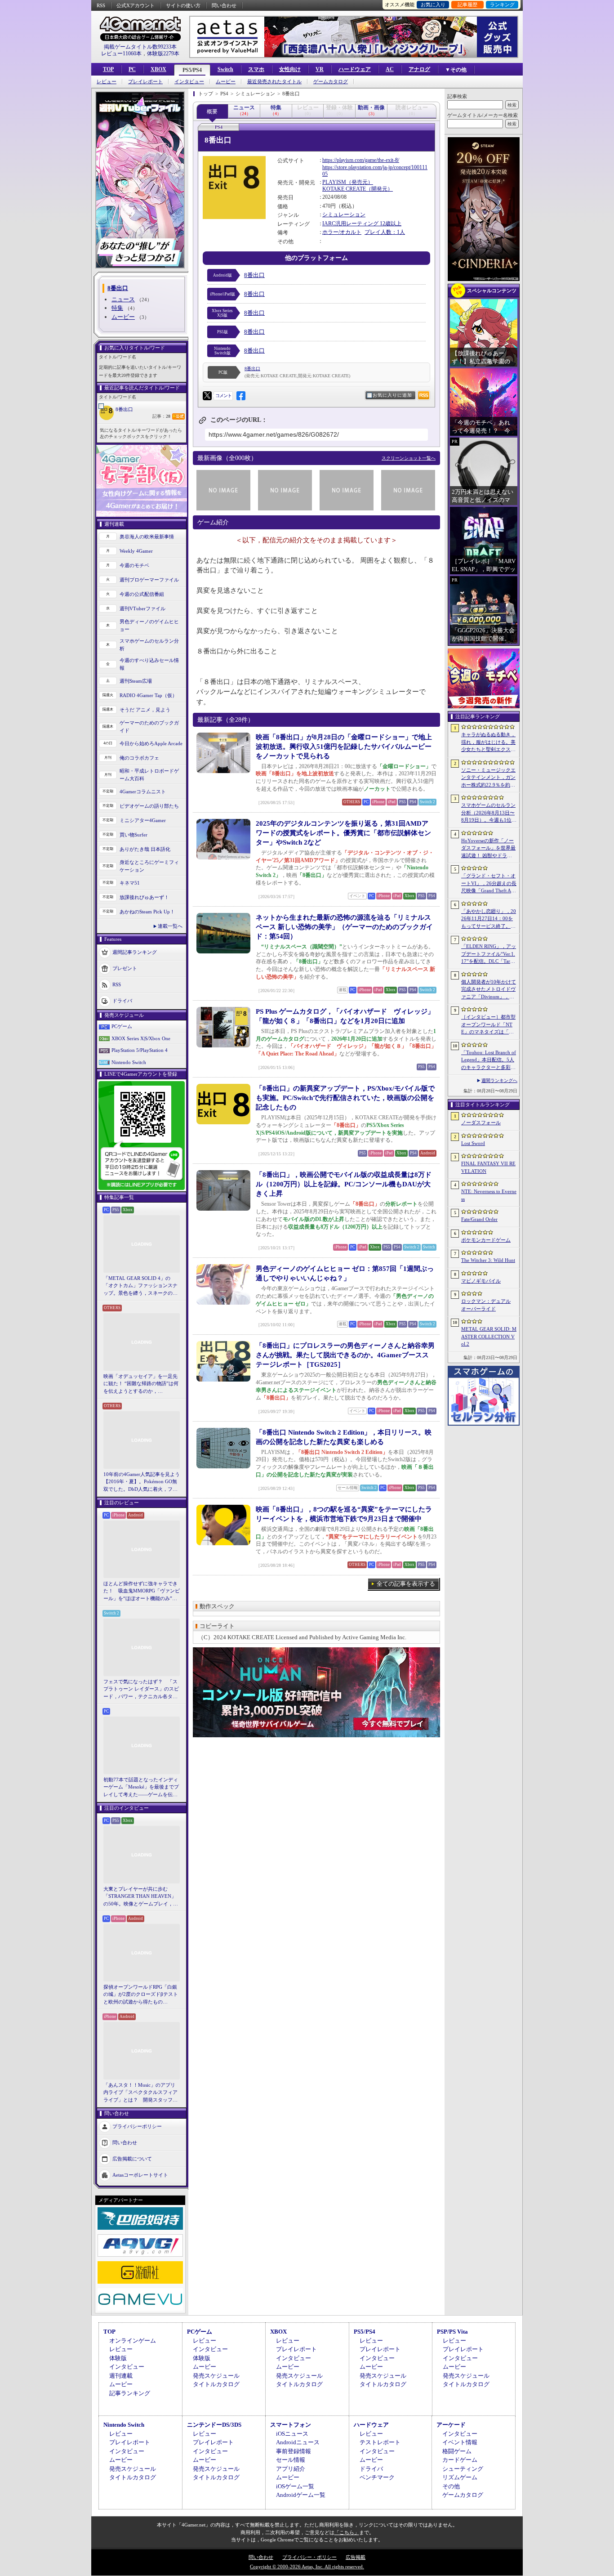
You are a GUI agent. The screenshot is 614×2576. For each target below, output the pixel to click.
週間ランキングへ (499, 1080)
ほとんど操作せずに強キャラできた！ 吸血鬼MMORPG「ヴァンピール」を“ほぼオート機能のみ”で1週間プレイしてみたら (142, 1592)
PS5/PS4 (192, 70)
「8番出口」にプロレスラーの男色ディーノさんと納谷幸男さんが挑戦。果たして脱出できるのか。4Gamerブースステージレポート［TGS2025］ (345, 1355)
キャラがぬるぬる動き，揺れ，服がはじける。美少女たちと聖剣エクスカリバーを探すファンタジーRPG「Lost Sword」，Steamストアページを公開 (488, 742)
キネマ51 (130, 883)
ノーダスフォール (481, 1123)
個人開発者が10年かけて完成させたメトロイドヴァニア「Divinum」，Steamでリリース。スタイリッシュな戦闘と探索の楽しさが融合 (489, 990)
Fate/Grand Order (479, 1219)
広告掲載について (132, 2159)
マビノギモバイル (481, 1281)
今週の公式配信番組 (142, 594)
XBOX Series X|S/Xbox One (141, 1038)
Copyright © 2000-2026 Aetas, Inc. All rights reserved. (307, 2567)
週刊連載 (121, 2376)
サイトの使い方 (183, 5)
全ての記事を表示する (406, 1584)
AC (390, 69)
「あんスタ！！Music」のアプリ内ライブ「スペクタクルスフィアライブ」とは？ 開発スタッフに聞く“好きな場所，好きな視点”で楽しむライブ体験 (140, 2093)
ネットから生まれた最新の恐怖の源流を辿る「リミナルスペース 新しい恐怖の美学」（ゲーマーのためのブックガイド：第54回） (344, 927)
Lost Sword (473, 1143)
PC (132, 69)
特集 (117, 308)
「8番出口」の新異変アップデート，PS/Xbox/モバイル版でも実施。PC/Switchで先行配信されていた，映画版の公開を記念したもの (345, 1098)
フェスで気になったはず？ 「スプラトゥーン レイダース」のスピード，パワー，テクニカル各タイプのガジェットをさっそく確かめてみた (141, 1690)
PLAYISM (334, 182)
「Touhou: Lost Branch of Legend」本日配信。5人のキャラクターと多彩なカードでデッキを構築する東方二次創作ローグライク (489, 1060)
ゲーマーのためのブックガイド (149, 727)
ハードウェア (355, 69)
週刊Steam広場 (136, 681)
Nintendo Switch (129, 1062)
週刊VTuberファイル (142, 608)
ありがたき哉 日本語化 (145, 849)
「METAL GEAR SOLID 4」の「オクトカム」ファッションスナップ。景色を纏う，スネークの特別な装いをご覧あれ (140, 1286)
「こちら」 (347, 2532)
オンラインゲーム (133, 2341)
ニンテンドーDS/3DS (214, 2425)
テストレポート (380, 2442)
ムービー (226, 82)
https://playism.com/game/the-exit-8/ (361, 160)
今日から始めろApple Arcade (151, 743)
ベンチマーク (377, 2477)
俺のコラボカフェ (139, 758)
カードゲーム (460, 2460)
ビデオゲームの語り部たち (149, 806)
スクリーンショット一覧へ (409, 458)
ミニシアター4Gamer (143, 820)
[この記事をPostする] (207, 396)
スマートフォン (291, 2425)
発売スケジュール (216, 2376)
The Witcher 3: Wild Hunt (488, 1260)
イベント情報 (460, 2442)
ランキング (502, 4)
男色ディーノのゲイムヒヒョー (149, 625)
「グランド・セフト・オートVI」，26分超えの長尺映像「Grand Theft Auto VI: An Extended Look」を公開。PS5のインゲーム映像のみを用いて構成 (489, 884)
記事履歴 (467, 4)
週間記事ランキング (135, 952)
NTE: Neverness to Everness (489, 1195)
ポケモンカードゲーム (486, 1240)
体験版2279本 (163, 54)
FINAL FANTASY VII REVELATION (488, 1167)
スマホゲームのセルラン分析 (149, 645)
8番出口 (124, 409)
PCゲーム (122, 1026)
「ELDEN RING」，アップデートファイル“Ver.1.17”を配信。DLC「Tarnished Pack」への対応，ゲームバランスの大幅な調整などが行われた (489, 954)
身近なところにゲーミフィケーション (149, 866)
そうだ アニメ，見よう (145, 710)
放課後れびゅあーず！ (144, 897)
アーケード (451, 2425)
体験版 (118, 2358)
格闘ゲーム (457, 2451)
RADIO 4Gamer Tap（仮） (148, 695)
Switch (225, 69)
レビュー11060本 (121, 54)
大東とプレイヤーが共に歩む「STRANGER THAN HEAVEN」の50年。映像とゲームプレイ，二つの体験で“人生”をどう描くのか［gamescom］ (141, 1897)
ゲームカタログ (331, 82)
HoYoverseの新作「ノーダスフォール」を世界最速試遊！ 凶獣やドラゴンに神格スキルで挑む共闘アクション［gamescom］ (488, 849)
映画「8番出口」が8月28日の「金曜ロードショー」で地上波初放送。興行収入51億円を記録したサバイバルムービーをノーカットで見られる (344, 747)
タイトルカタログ (216, 2384)
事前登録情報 (294, 2451)
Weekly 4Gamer (136, 551)
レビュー (107, 82)
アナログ (419, 69)
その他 (451, 2486)
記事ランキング (130, 2393)
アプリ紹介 (291, 2469)
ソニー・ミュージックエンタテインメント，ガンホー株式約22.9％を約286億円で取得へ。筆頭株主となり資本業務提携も (488, 778)
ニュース (123, 299)
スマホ (256, 69)
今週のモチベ (134, 565)
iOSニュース (292, 2434)
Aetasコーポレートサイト (140, 2175)
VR (320, 69)
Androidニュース (298, 2442)
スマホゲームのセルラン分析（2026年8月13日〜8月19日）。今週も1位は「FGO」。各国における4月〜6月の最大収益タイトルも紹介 (489, 813)
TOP (108, 69)
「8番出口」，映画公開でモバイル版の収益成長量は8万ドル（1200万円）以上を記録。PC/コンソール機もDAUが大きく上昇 (344, 1184)
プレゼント (125, 968)
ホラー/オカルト (342, 232)
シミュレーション (344, 215)
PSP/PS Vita (452, 2332)
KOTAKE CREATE (344, 189)
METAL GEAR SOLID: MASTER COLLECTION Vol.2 (489, 1336)
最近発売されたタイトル (274, 82)
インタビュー (189, 82)
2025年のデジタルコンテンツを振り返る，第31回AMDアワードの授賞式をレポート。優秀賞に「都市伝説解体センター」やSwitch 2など (343, 833)
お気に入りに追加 (392, 395)
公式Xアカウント (136, 5)
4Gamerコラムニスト (143, 792)
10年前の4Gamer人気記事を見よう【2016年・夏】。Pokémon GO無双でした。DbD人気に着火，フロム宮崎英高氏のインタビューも (142, 1482)
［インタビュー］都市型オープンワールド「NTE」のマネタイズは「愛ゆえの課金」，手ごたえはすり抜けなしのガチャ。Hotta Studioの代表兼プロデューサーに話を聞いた (488, 1025)
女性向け (290, 69)
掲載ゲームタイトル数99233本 (140, 47)
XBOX (158, 69)
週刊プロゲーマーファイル (149, 580)
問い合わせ (224, 5)
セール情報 (291, 2460)
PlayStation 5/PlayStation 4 (140, 1050)
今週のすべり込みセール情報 (149, 664)
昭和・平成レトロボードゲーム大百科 (149, 775)
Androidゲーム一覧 (301, 2495)
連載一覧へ (170, 926)
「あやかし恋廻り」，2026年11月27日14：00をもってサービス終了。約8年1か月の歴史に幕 (489, 919)
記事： (161, 416)
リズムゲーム (460, 2477)
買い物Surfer (133, 835)
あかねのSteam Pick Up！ (147, 912)
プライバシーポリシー (137, 2126)
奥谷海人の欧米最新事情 (147, 537)
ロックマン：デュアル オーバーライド (486, 1305)
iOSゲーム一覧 (295, 2486)
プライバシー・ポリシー (309, 2557)
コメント (223, 396)
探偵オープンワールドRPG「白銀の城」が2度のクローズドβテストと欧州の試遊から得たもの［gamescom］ (141, 1995)
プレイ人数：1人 (385, 232)
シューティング (463, 2469)
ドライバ (122, 1001)
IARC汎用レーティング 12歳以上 (362, 224)
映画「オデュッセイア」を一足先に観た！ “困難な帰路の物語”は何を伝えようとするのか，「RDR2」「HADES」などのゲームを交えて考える (141, 1384)
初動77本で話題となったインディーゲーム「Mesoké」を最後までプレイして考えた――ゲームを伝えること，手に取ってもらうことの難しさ (141, 1788)
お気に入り (433, 4)
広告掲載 (356, 2557)
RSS (101, 5)
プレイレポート (145, 82)
